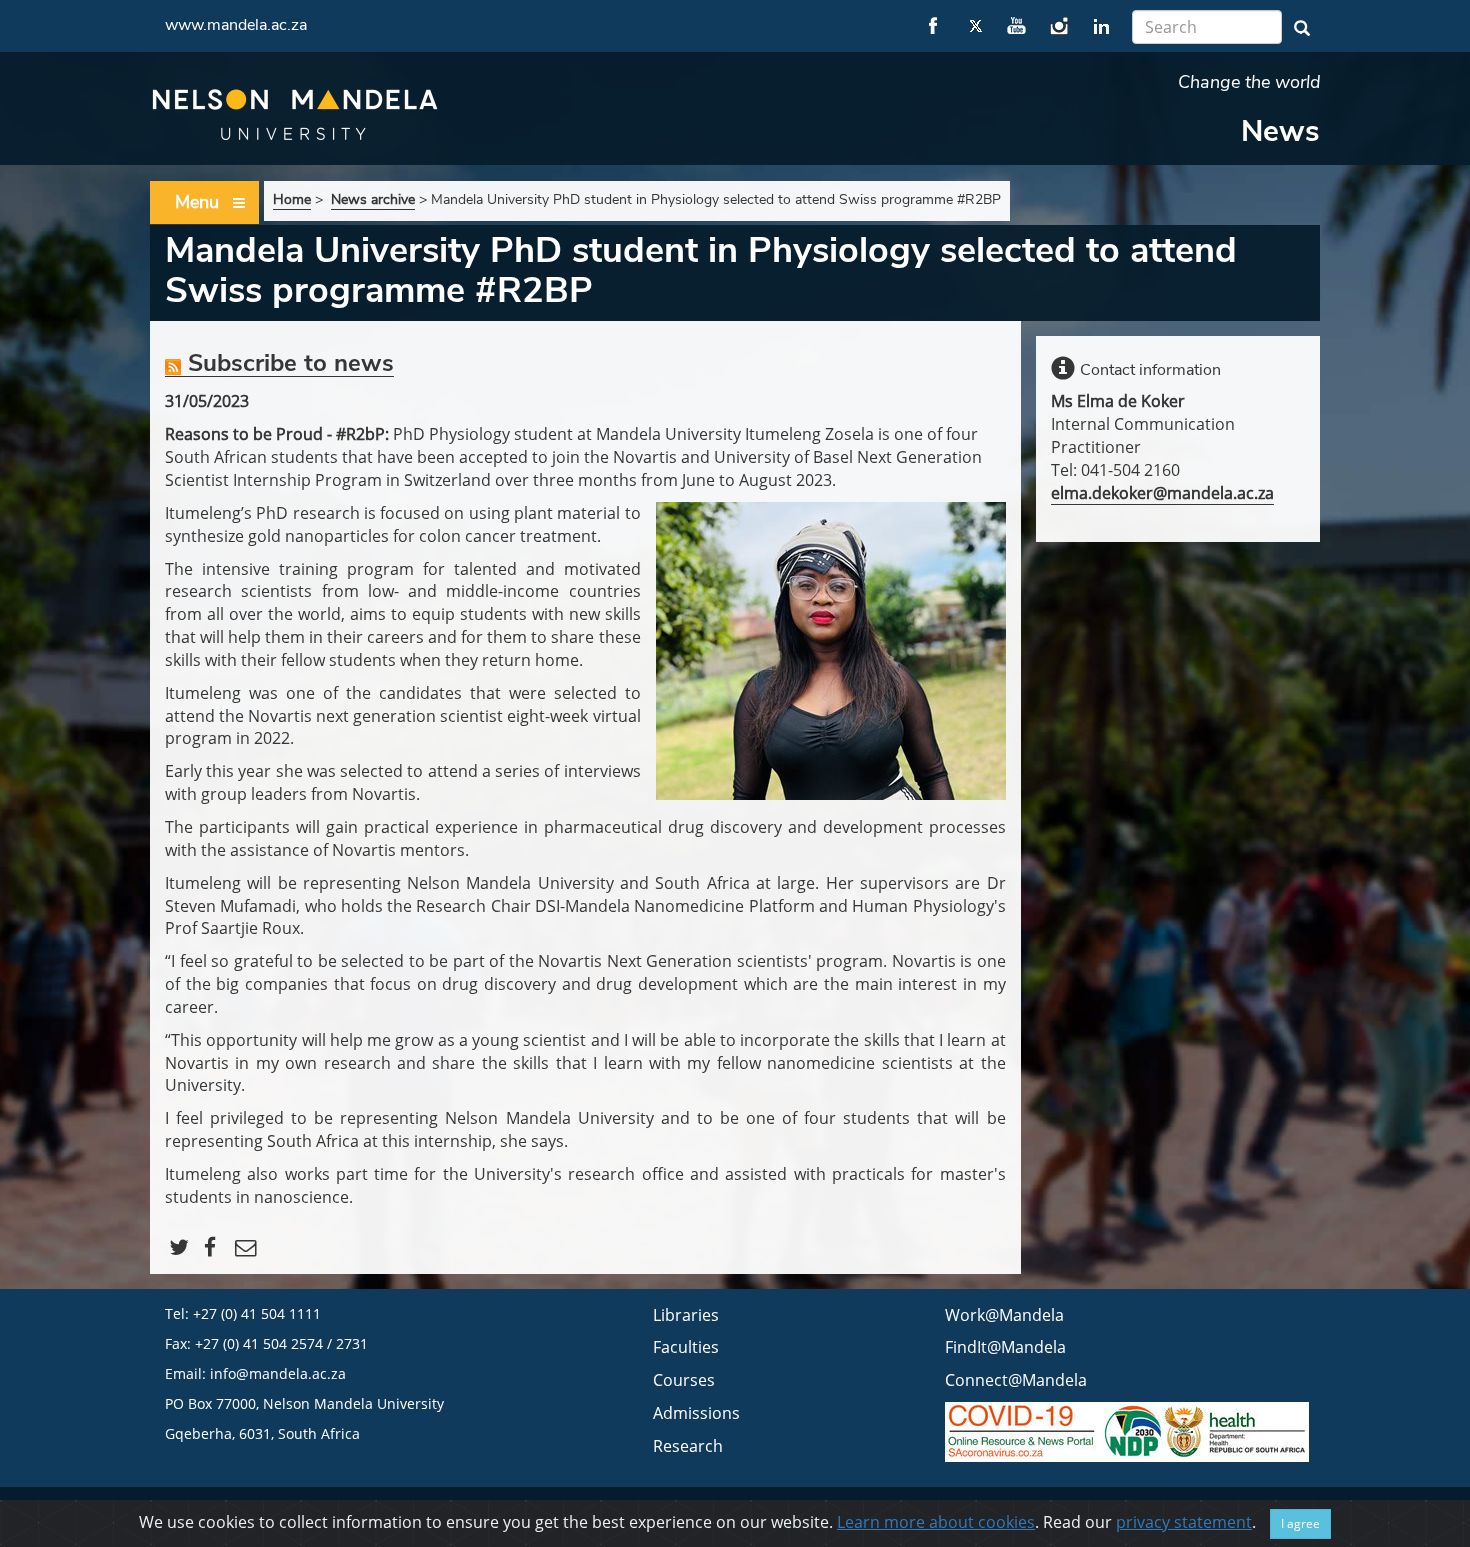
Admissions (696, 1413)
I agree (1300, 1523)
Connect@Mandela (1016, 1380)
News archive (373, 199)
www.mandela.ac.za (236, 25)
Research (688, 1446)
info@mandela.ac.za (278, 1373)
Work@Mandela (1004, 1315)
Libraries (686, 1315)
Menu (197, 202)
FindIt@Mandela (1005, 1347)
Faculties (686, 1347)
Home (292, 199)
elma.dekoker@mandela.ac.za (1162, 493)
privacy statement (1184, 1522)
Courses (684, 1380)
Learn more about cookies (936, 1522)
